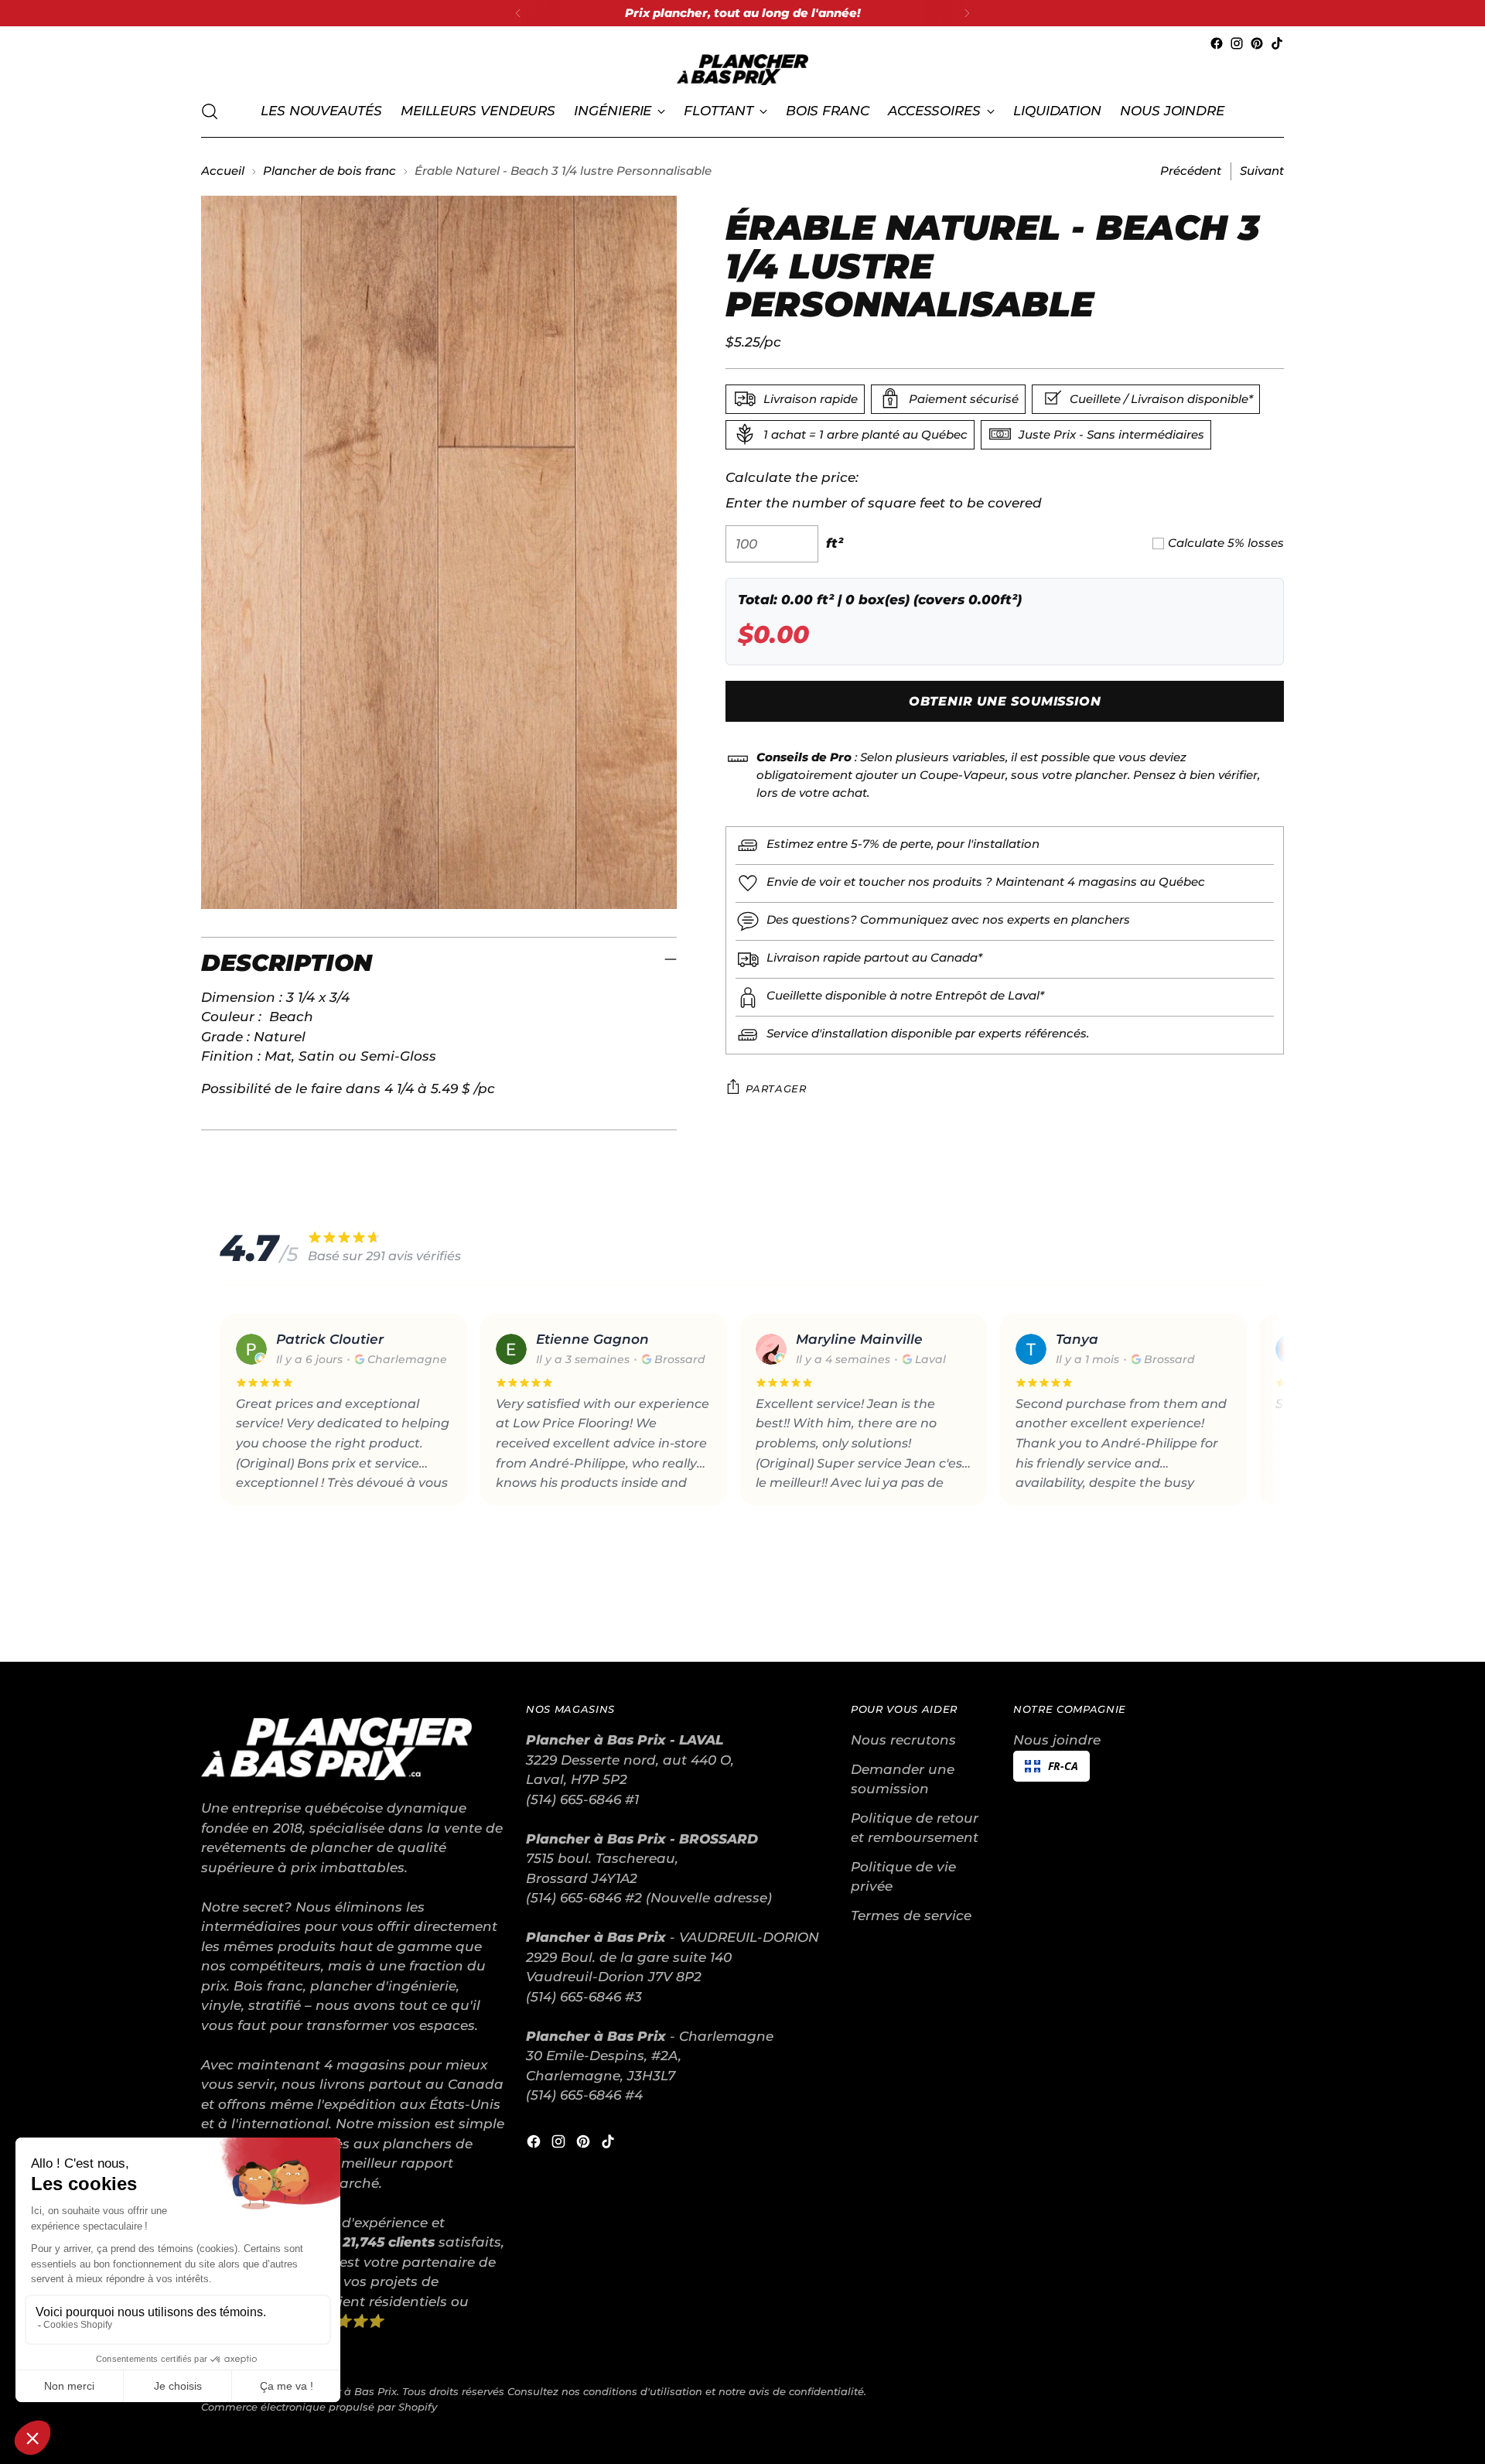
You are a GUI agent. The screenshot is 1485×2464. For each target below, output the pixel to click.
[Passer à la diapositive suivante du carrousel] (1271, 1608)
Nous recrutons (903, 1740)
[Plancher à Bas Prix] (742, 70)
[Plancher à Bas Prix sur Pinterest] (1257, 43)
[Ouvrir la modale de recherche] (210, 111)
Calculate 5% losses (1226, 543)
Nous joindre (1057, 1740)
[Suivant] (967, 13)
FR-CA (1063, 1766)
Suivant (1262, 171)
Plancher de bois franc (329, 171)
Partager (776, 1088)
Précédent (1191, 171)
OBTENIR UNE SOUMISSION (1005, 701)
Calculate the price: (792, 477)
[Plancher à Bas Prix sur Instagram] (1237, 43)
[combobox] (1051, 1766)
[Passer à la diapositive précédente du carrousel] (1235, 1609)
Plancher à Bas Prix (346, 2391)
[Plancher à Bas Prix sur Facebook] (1217, 43)
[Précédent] (518, 13)
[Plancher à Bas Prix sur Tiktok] (1277, 43)
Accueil (223, 171)
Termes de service (911, 1915)
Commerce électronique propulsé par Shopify (319, 2407)
